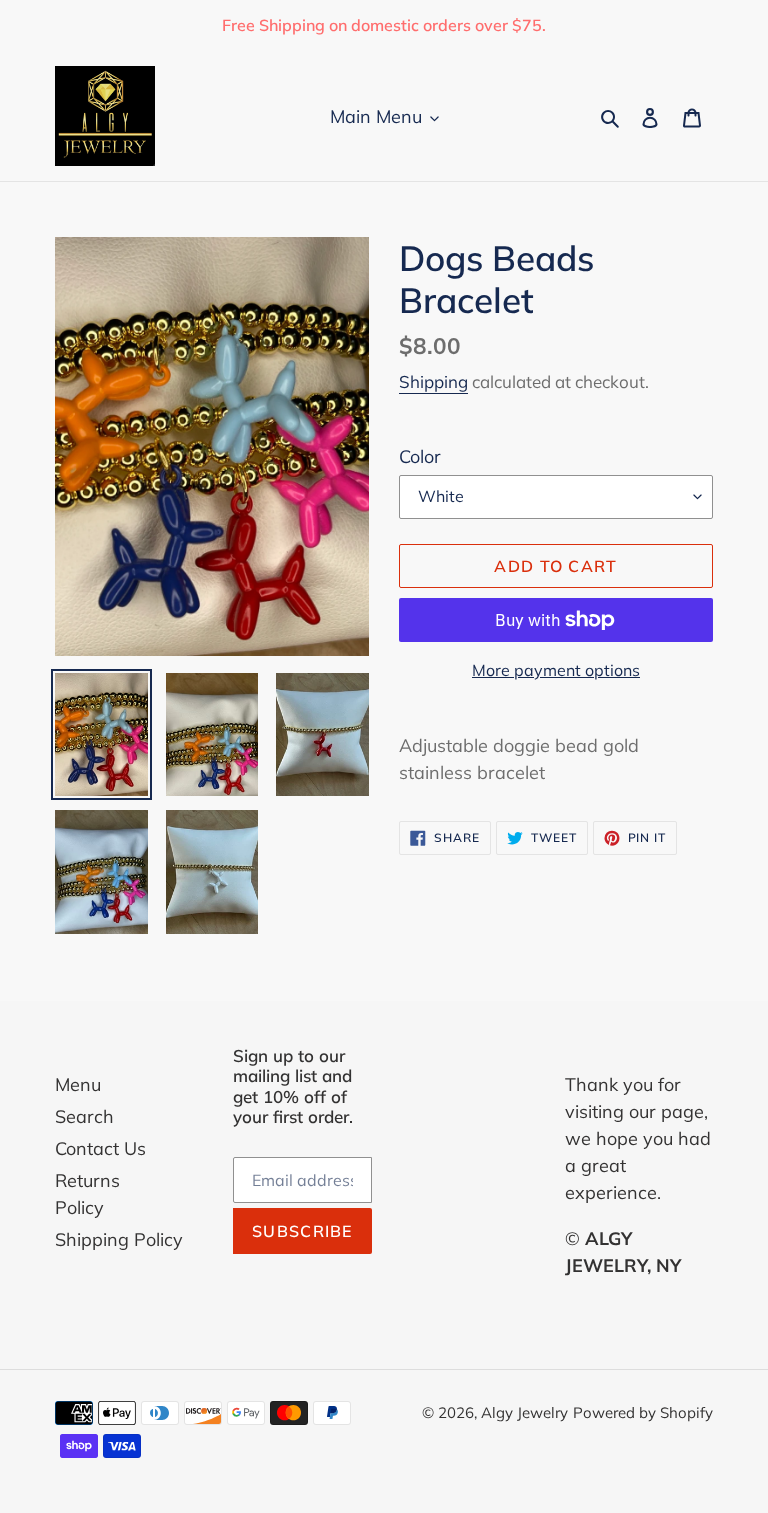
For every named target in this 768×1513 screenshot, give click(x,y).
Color (420, 456)
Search (84, 1116)
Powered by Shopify (643, 1412)
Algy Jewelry (524, 1412)
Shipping (433, 381)
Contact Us (100, 1148)
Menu (78, 1084)
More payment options (556, 670)
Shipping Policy (119, 1239)
